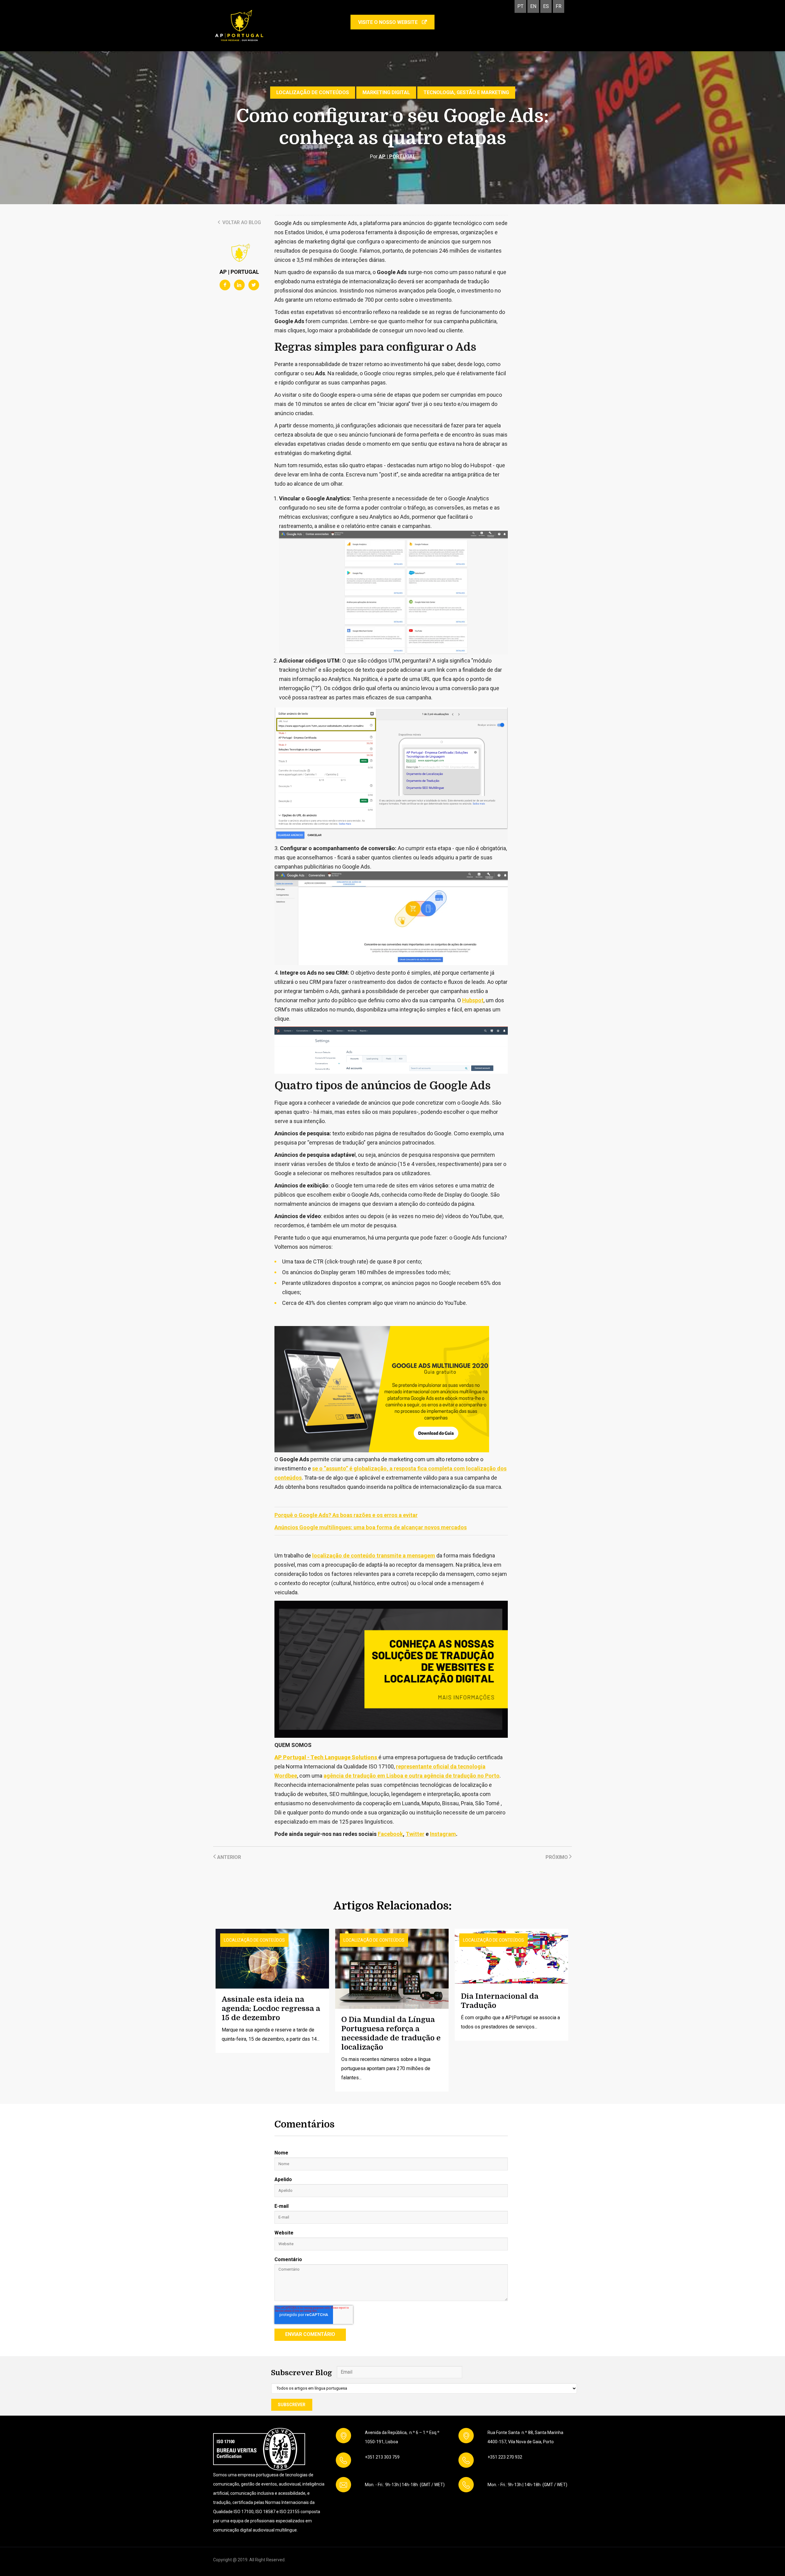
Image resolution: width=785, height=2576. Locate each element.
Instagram (443, 1834)
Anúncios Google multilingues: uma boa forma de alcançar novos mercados (371, 1527)
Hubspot (473, 1000)
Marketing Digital (386, 92)
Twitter (415, 1834)
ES (546, 6)
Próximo (557, 1857)
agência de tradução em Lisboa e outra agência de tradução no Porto (412, 1776)
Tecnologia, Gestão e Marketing (466, 92)
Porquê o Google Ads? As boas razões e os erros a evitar (346, 1515)
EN (533, 6)
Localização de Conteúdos (313, 92)
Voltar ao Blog (241, 222)
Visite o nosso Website (389, 22)
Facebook (390, 1834)
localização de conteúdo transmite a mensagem (374, 1556)
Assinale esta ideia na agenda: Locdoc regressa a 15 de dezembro (271, 2008)
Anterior (228, 1857)
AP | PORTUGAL (397, 157)
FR (559, 6)
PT (520, 6)
